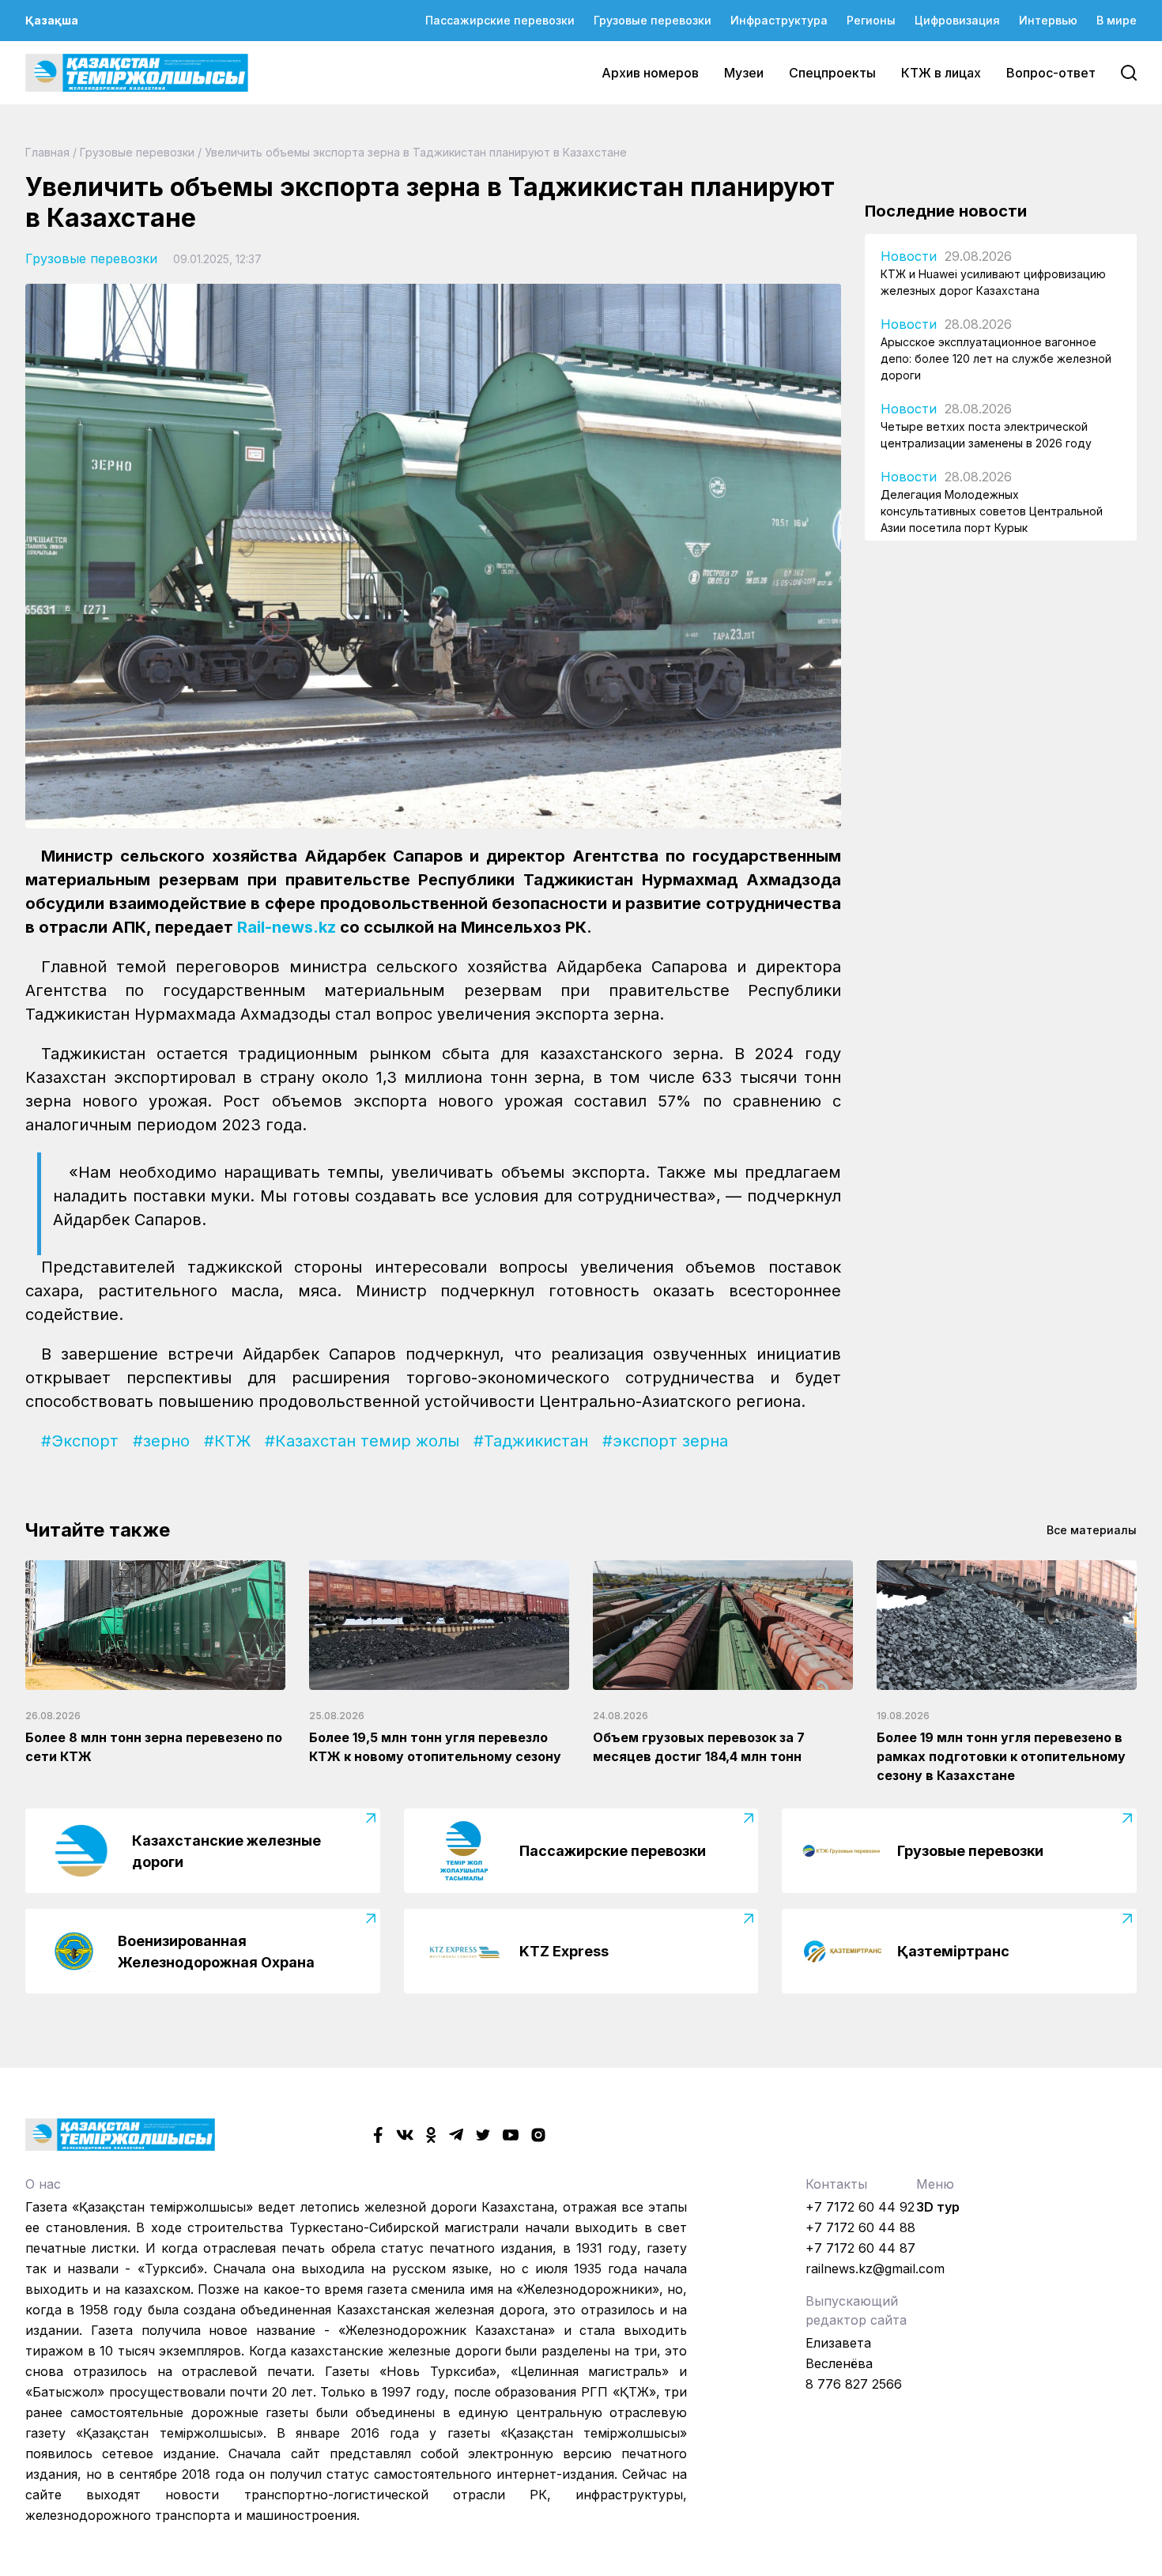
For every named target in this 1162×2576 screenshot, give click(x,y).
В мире (1117, 20)
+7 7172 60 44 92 (860, 2207)
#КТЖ (227, 1441)
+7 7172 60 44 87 (860, 2248)
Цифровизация (957, 20)
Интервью (1048, 20)
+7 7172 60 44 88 (860, 2227)
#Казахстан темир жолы (362, 1441)
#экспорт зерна (665, 1441)
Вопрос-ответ (1051, 73)
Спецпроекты (832, 73)
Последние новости (946, 211)
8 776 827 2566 (854, 2384)
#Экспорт (80, 1441)
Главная (47, 152)
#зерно (161, 1441)
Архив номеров (650, 73)
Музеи (744, 73)
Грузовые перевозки (653, 20)
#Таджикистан (531, 1441)
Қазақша (52, 20)
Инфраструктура (779, 20)
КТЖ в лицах (941, 73)
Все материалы (1092, 1530)
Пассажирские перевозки (500, 20)
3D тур (938, 2207)
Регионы (871, 20)
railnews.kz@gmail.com (875, 2269)
